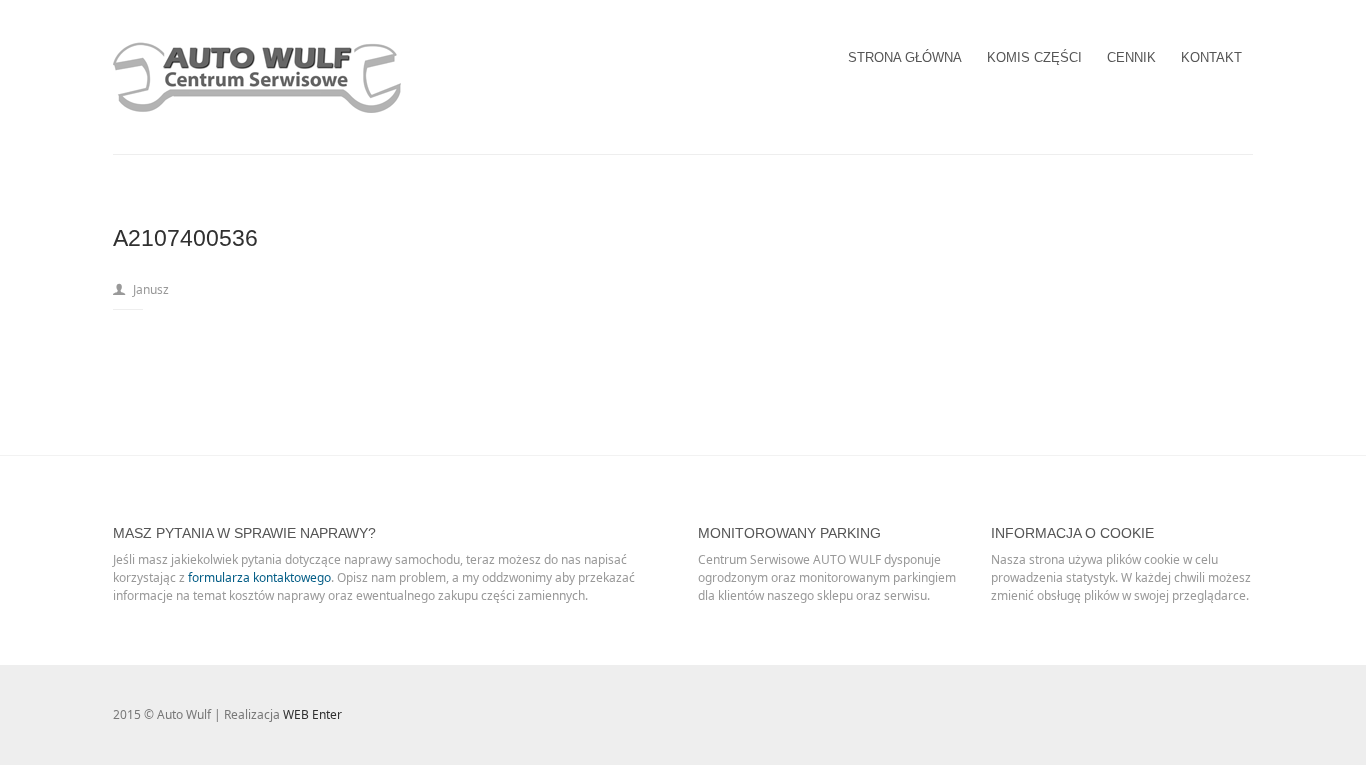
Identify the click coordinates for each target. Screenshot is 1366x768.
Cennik (1131, 57)
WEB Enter (312, 714)
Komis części (1034, 57)
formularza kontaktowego (259, 577)
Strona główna (905, 57)
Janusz (151, 289)
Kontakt (1211, 57)
